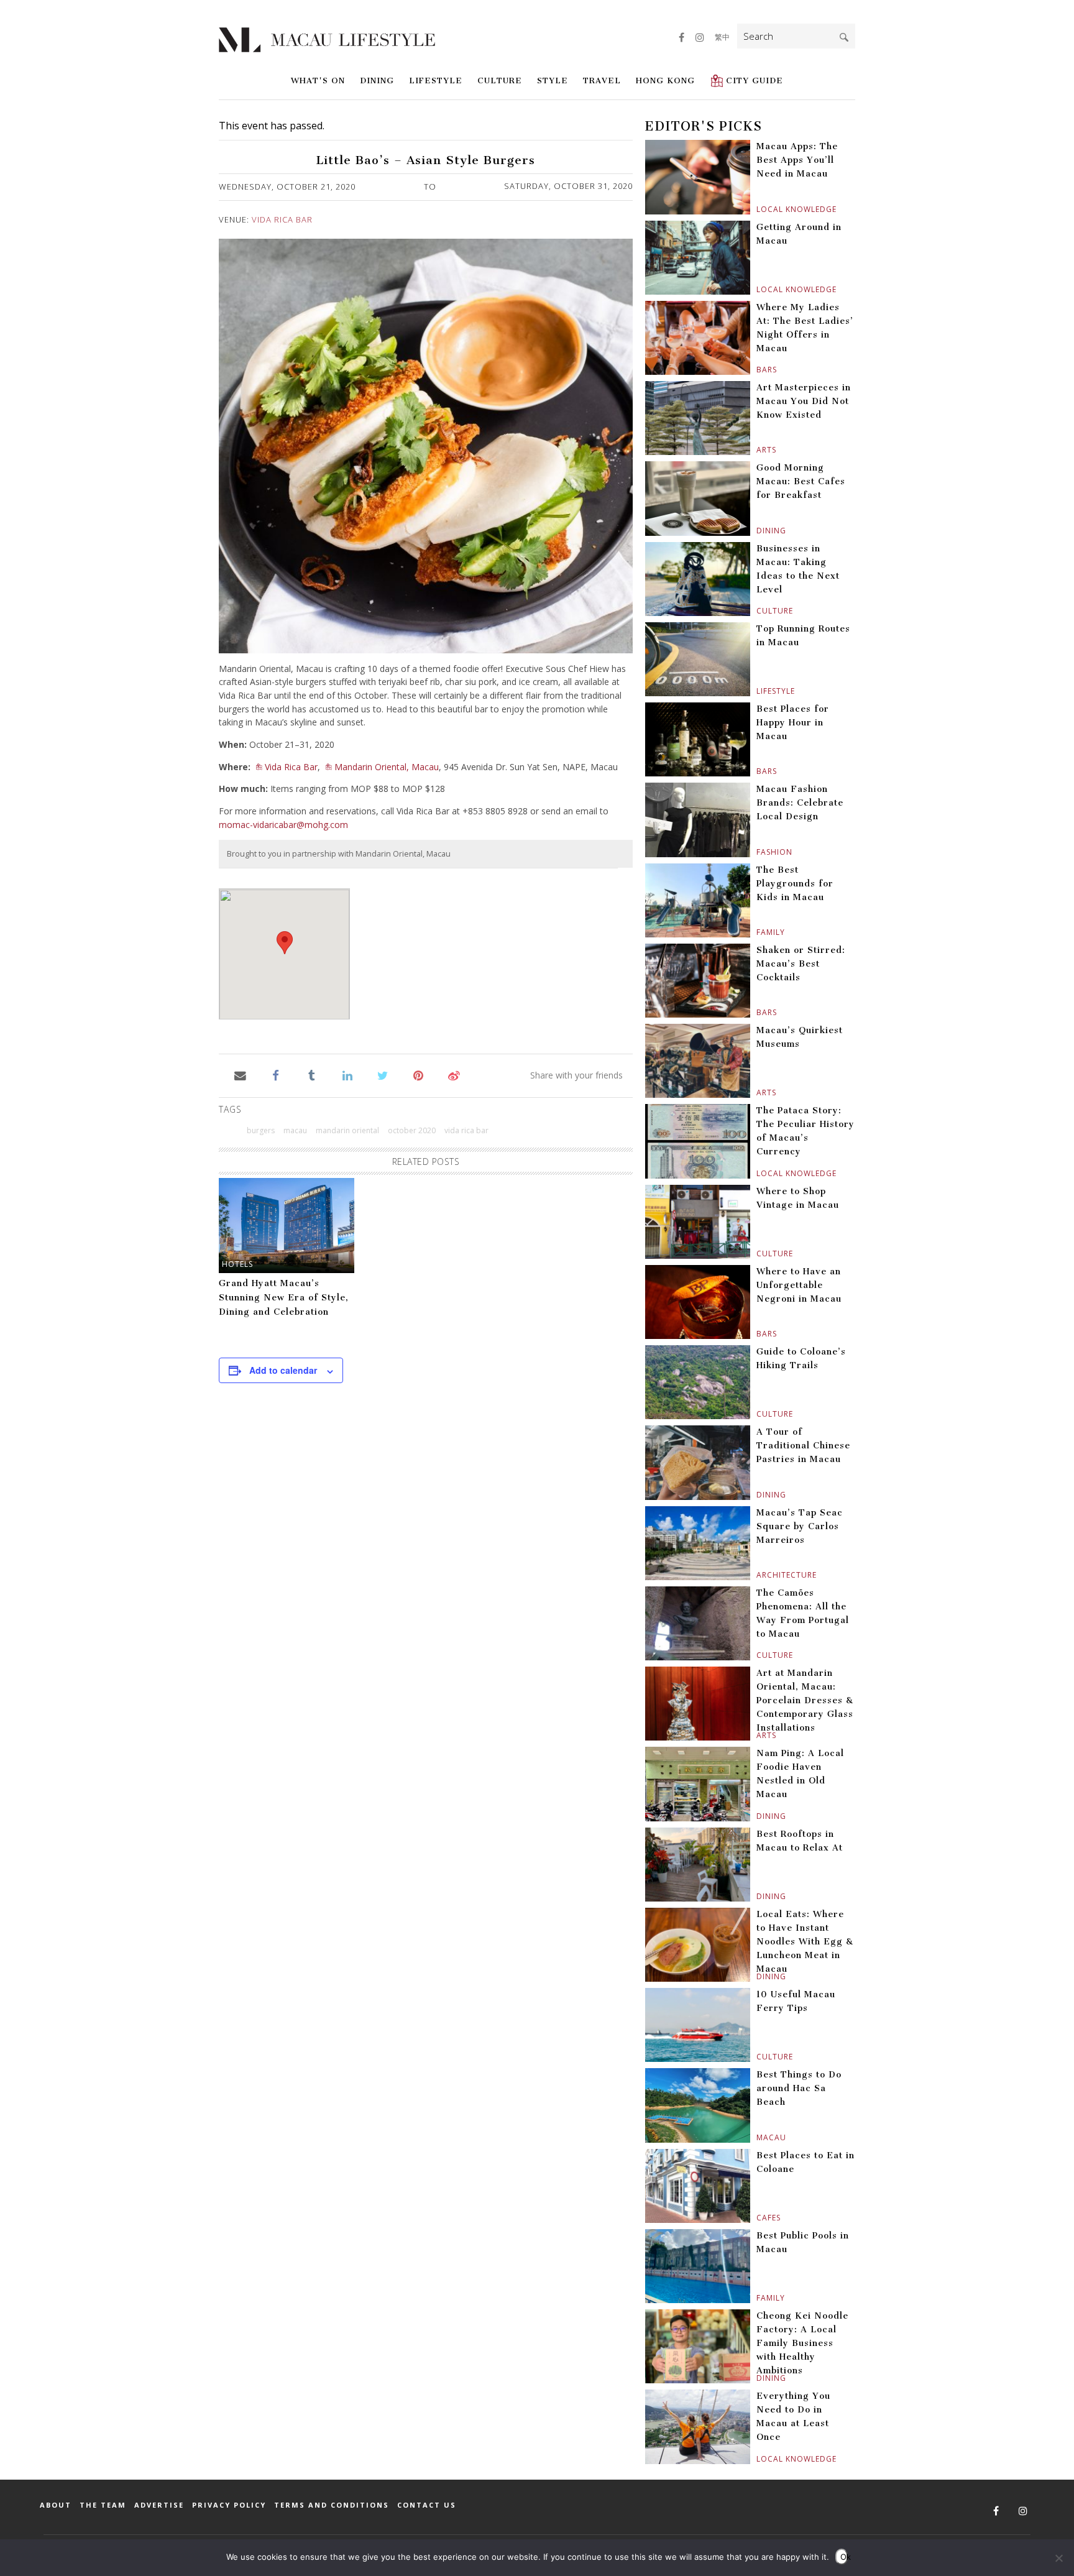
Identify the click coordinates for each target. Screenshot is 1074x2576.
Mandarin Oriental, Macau (387, 767)
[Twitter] (383, 1075)
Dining (377, 80)
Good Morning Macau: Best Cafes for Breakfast (801, 481)
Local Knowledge (758, 209)
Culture (500, 80)
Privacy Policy (229, 2505)
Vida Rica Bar (282, 219)
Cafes (758, 2218)
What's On (318, 80)
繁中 (722, 37)
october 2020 (412, 1130)
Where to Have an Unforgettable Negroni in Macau (799, 1285)
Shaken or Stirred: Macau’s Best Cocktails (801, 964)
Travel (602, 80)
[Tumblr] (312, 1075)
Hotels (237, 1264)
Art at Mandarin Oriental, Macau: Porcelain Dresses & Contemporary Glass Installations (805, 1700)
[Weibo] (454, 1075)
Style (553, 80)
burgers (261, 1130)
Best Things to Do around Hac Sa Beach (799, 2088)
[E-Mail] (240, 1075)
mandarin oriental (347, 1130)
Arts (758, 450)
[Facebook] (276, 1075)
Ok (844, 2557)
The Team (103, 2505)
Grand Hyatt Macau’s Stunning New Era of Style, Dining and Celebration (284, 1298)
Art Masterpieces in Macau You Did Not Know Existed (804, 401)
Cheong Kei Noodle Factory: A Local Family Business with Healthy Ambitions (802, 2343)
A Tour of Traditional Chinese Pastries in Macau (803, 1446)
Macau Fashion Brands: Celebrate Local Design (800, 803)
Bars (758, 370)
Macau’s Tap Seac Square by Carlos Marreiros (800, 1526)
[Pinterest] (419, 1075)
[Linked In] (347, 1075)
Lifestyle (436, 80)
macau (295, 1130)
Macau (758, 2137)
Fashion (758, 852)
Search (844, 37)
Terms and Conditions (332, 2505)
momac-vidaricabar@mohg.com (283, 825)
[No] (1058, 2558)
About (56, 2505)
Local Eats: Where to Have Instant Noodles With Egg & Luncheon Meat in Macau (805, 1942)
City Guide (755, 80)
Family (758, 932)
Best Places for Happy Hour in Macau (793, 723)
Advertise (159, 2505)
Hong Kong (665, 80)
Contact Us (427, 2505)
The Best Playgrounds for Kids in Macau (795, 884)
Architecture (758, 1575)
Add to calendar (283, 1370)
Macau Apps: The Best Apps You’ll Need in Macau (797, 160)
